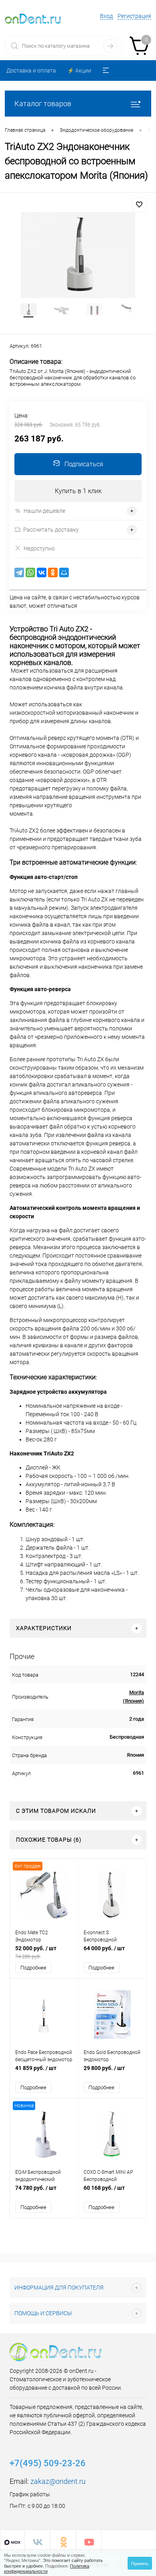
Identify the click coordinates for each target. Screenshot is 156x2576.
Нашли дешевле (44, 511)
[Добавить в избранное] (139, 205)
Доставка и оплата (31, 71)
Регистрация (134, 16)
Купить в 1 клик (78, 491)
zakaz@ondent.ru (58, 2481)
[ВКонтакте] (42, 572)
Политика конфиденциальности (47, 2568)
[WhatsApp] (30, 572)
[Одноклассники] (53, 572)
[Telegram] (19, 572)
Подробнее (33, 1968)
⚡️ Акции (79, 71)
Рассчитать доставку (51, 530)
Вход (106, 16)
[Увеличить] (78, 255)
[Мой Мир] (64, 572)
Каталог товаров (43, 104)
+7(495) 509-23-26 (48, 2463)
